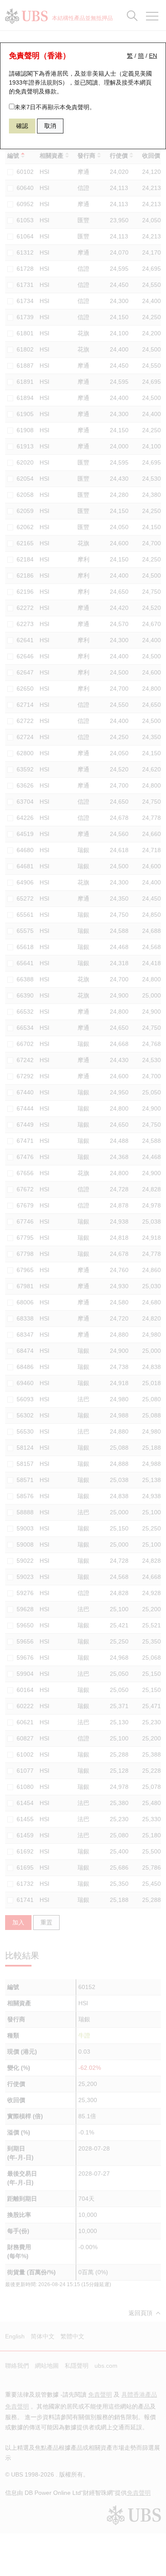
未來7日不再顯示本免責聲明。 (55, 107)
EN (153, 56)
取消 (50, 126)
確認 (22, 126)
